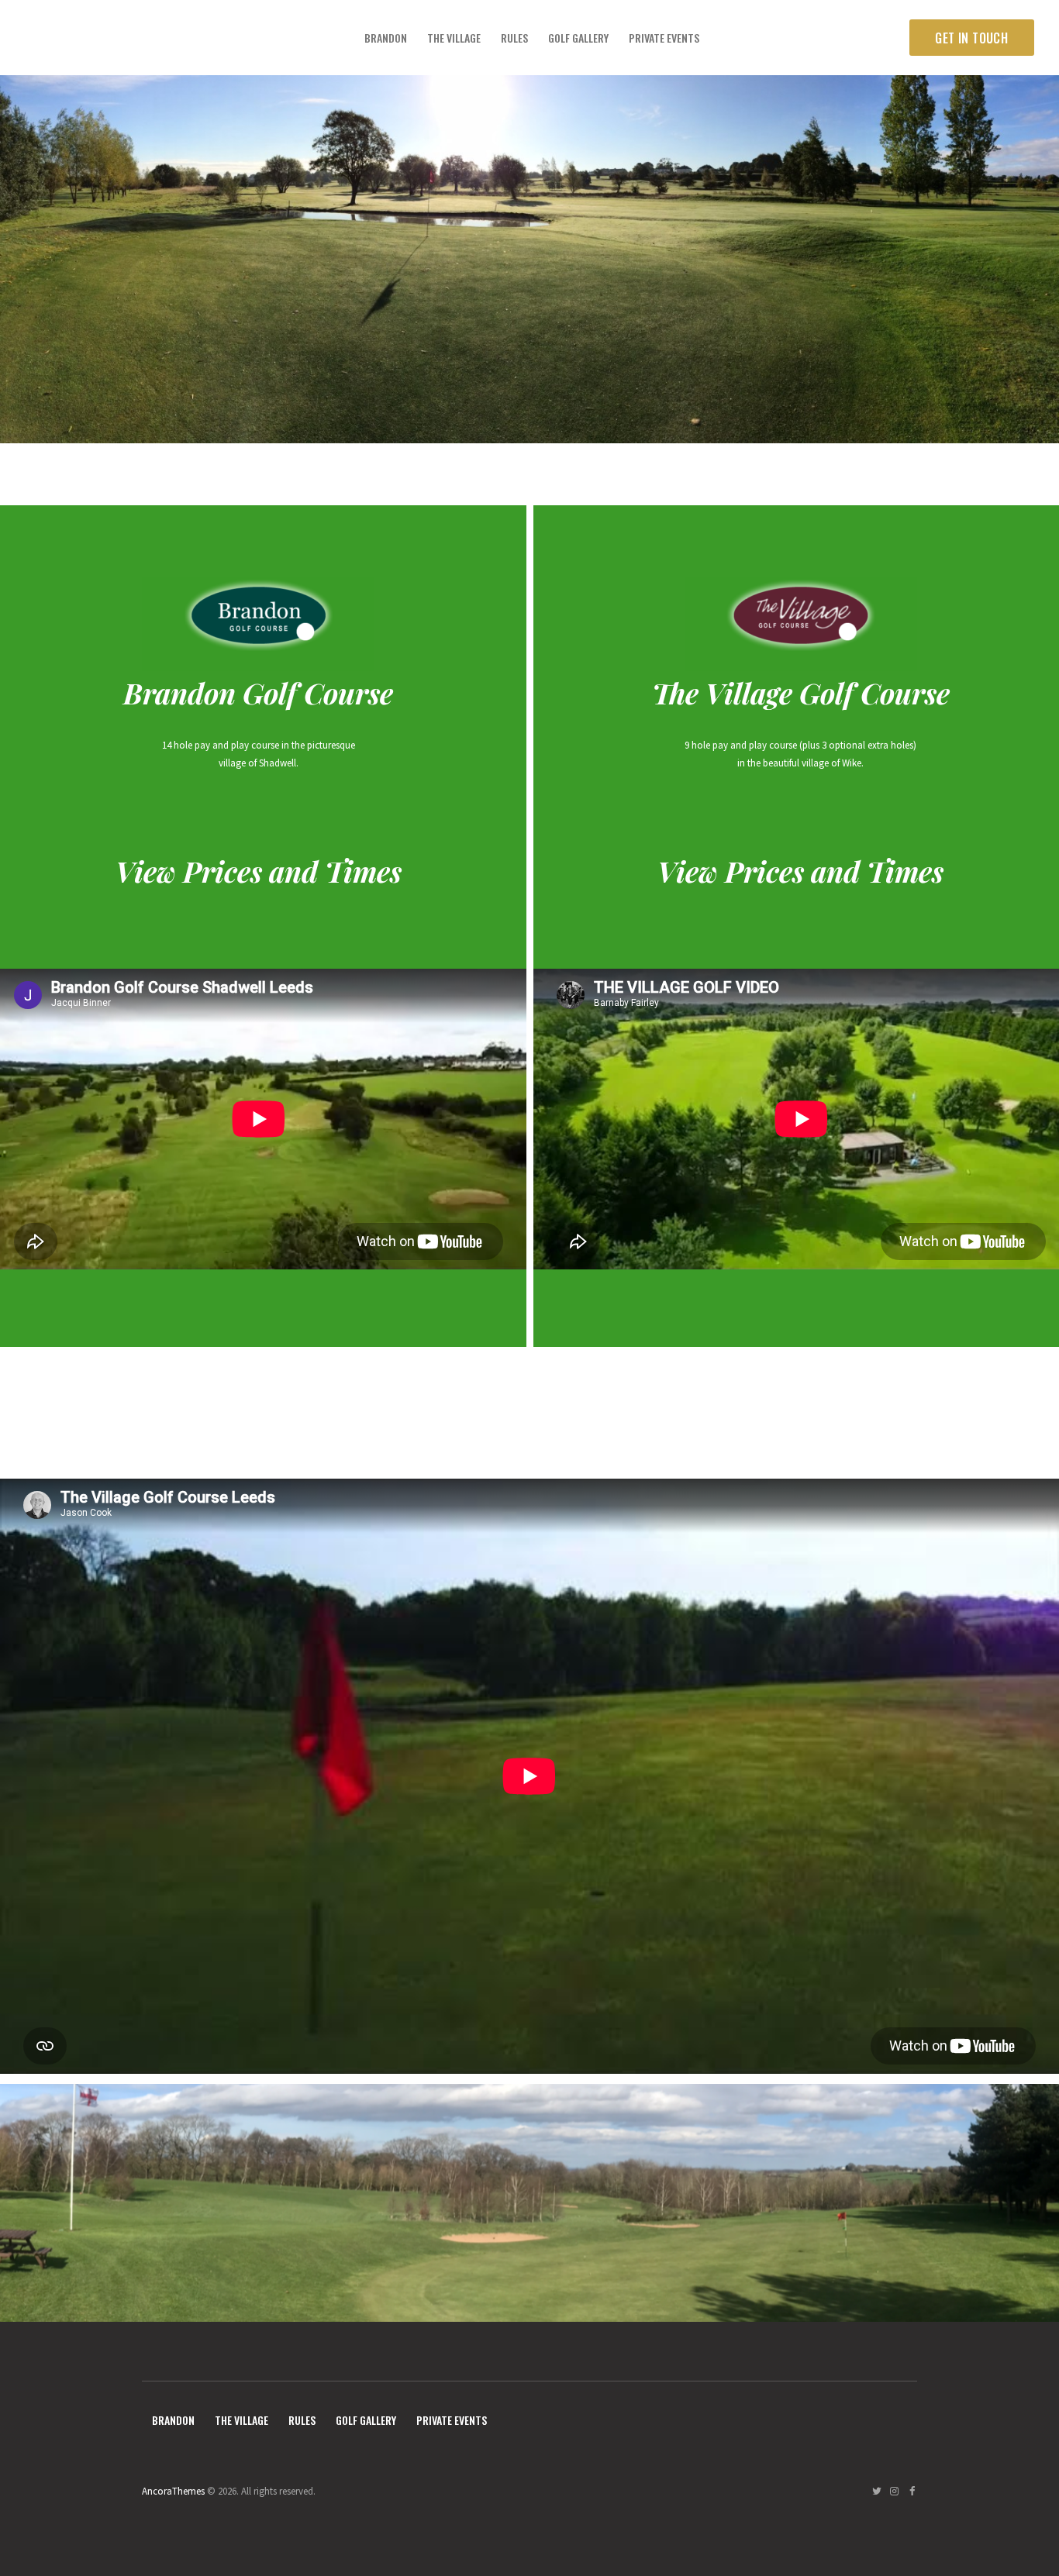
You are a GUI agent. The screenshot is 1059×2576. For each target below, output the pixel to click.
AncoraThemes (173, 2491)
